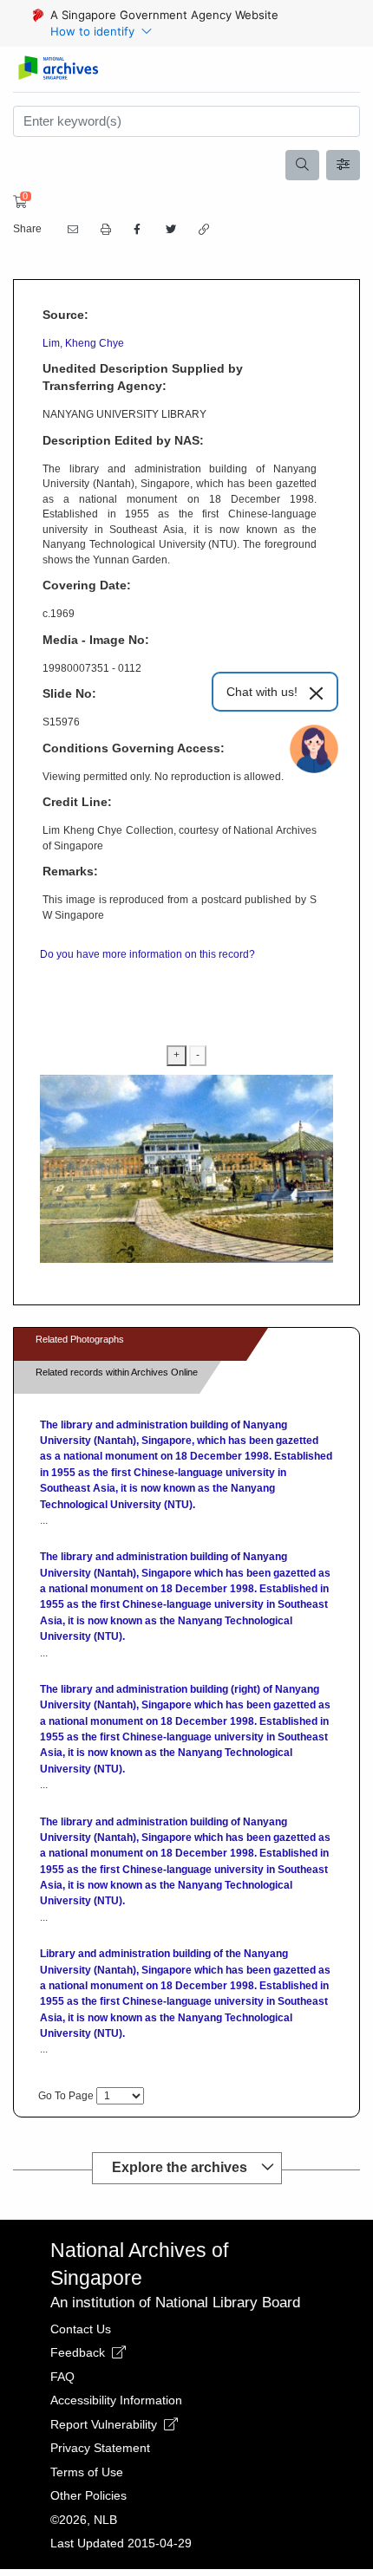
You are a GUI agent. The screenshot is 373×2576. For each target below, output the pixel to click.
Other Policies (88, 2495)
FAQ (62, 2377)
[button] (104, 230)
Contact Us (81, 2329)
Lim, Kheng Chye (83, 343)
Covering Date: (87, 585)
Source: (65, 315)
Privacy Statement (100, 2448)
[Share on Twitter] (169, 230)
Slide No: (69, 693)
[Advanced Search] (344, 166)
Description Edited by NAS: (123, 440)
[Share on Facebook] (137, 230)
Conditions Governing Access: (134, 748)
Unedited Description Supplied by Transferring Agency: (143, 377)
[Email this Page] (71, 230)
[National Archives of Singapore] (58, 69)
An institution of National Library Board (175, 2303)
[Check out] (17, 202)
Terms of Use (87, 2472)
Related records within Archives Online (117, 1372)
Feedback (79, 2352)
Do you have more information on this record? (147, 954)
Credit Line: (77, 802)
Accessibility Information (116, 2400)
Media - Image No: (96, 640)
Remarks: (70, 871)
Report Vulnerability (105, 2424)
